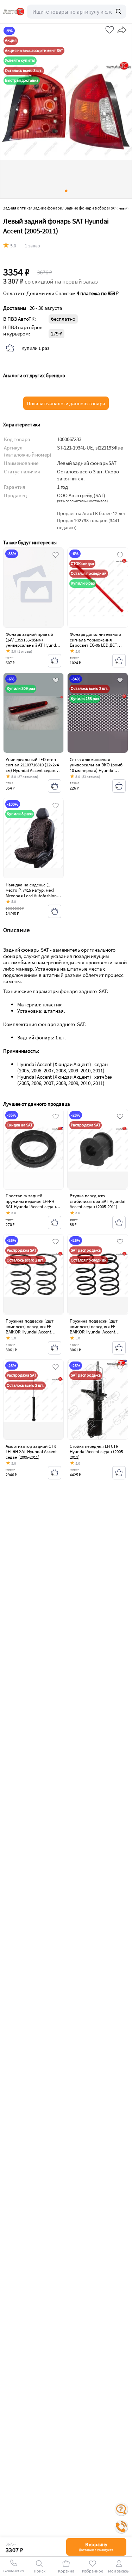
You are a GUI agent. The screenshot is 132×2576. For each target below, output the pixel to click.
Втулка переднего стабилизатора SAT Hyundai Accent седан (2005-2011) (98, 1201)
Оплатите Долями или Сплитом (61, 293)
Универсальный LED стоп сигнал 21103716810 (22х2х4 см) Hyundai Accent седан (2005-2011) (32, 768)
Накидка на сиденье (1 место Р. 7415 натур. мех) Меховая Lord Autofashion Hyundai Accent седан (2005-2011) (33, 896)
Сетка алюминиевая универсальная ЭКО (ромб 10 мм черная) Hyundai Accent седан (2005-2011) (96, 768)
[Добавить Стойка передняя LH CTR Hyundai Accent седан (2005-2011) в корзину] (119, 1473)
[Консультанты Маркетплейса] (121, 2509)
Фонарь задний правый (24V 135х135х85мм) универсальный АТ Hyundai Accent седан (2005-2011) (33, 643)
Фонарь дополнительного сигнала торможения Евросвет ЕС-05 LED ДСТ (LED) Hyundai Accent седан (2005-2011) (96, 645)
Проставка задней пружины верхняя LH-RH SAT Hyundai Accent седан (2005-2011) (31, 1204)
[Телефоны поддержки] (121, 2527)
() (82, 501)
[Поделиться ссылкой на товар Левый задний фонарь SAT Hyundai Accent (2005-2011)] (121, 28)
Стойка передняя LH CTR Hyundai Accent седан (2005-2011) (97, 1452)
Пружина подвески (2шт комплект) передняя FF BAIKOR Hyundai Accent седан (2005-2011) (30, 1329)
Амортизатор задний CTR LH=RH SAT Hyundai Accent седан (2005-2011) (31, 1452)
